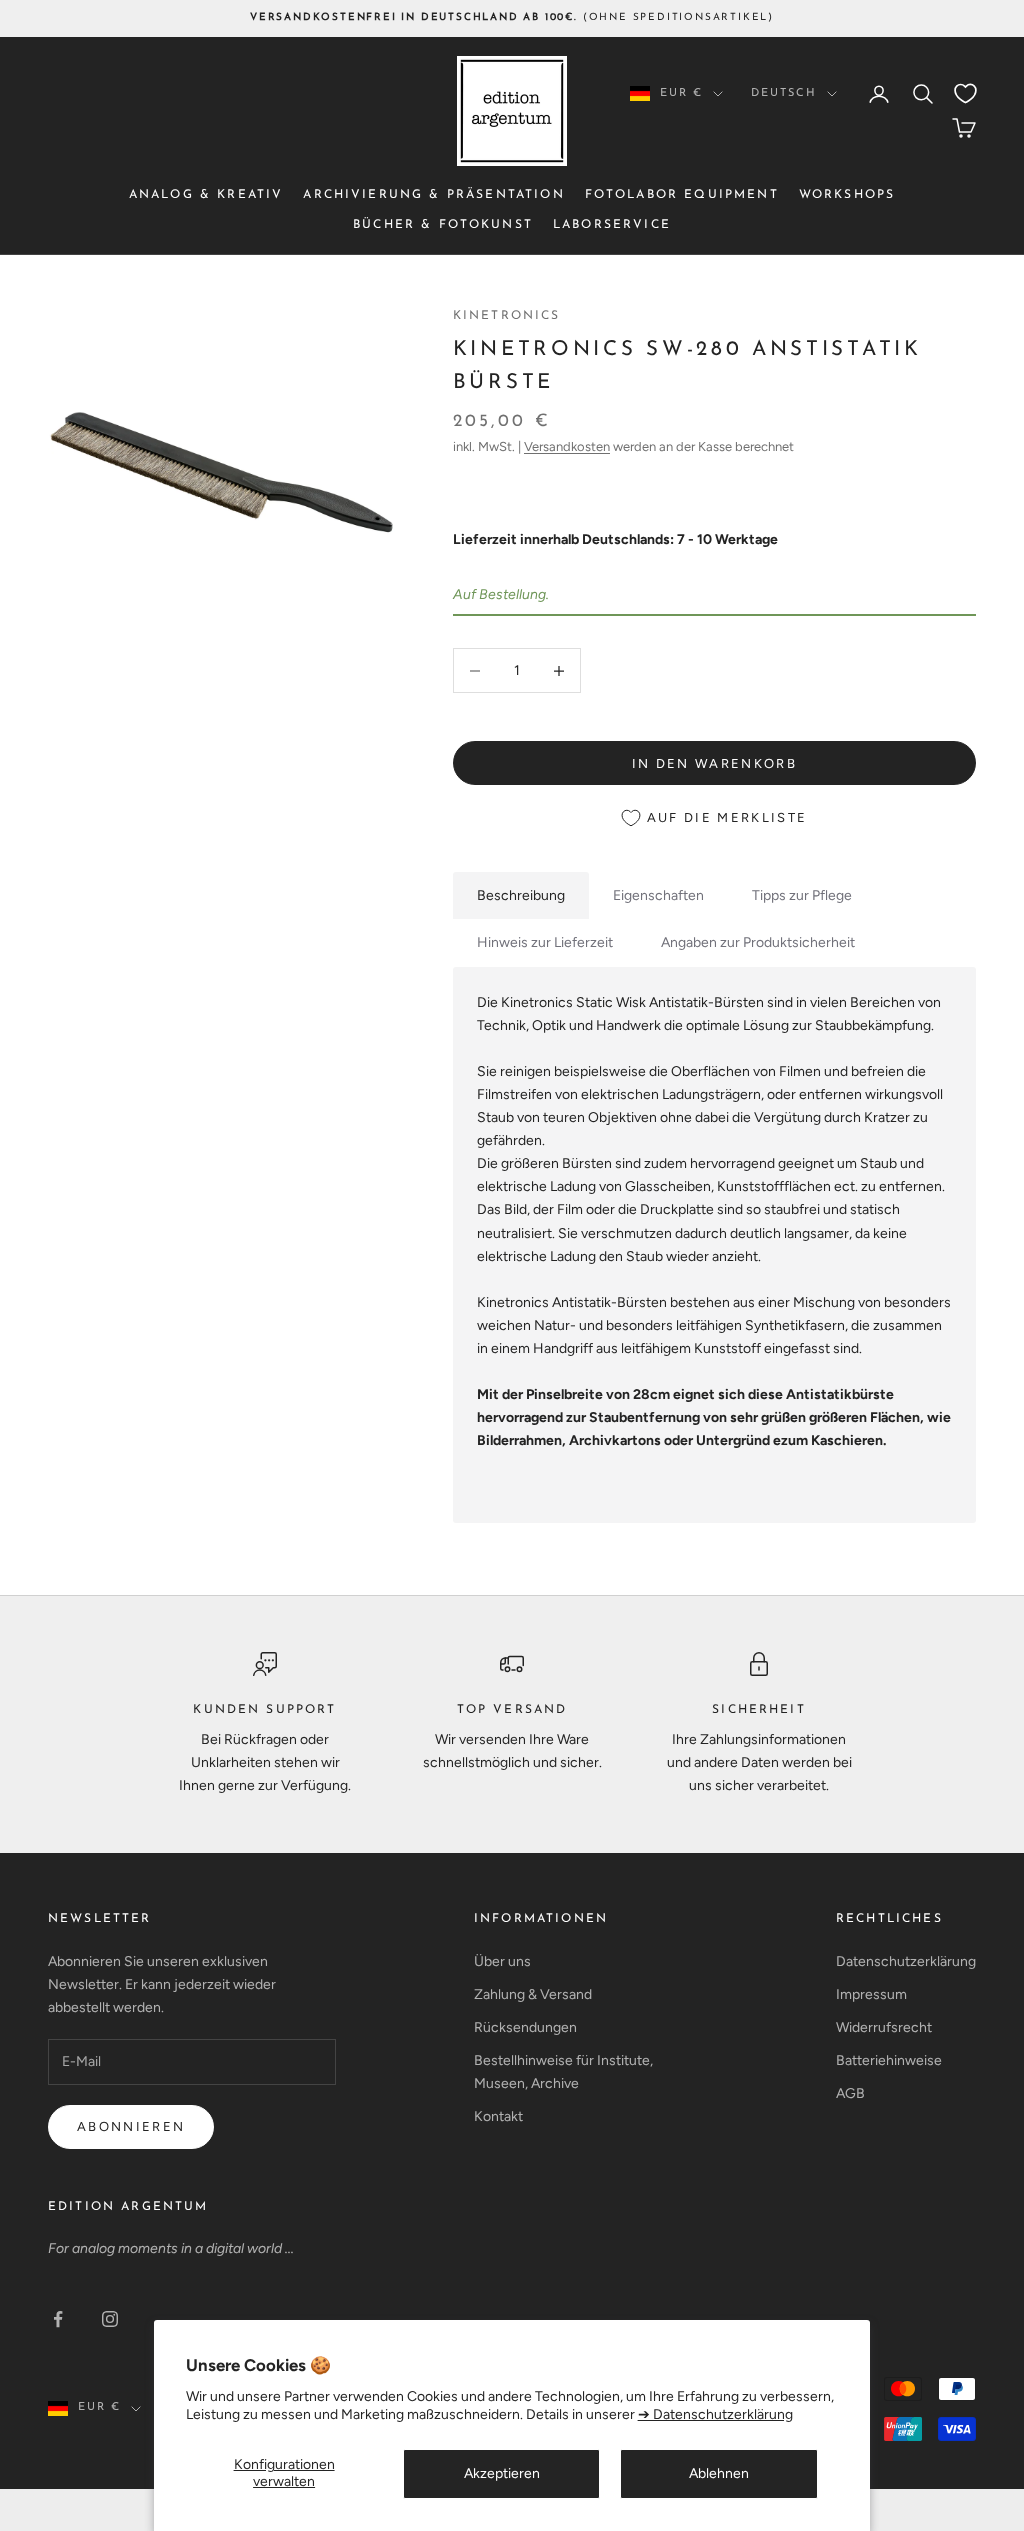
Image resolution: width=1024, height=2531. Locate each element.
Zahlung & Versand (533, 1994)
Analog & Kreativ (206, 195)
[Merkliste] (965, 93)
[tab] (521, 895)
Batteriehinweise (889, 2060)
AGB (850, 2093)
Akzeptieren (502, 2473)
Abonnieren (131, 2126)
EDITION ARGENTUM (128, 2207)
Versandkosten (567, 446)
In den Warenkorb (714, 763)
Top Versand (512, 1710)
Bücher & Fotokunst (443, 225)
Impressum (871, 1994)
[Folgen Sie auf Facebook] (58, 2319)
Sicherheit (759, 1710)
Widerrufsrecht (884, 2027)
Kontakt (498, 2116)
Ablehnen (719, 2473)
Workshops (847, 195)
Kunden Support (264, 1710)
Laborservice (612, 225)
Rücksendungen (525, 2027)
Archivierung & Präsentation (433, 195)
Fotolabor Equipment (682, 195)
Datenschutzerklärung (906, 1961)
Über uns (502, 1961)
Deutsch (784, 93)
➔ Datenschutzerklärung (715, 2414)
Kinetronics (507, 316)
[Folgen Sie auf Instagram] (110, 2319)
